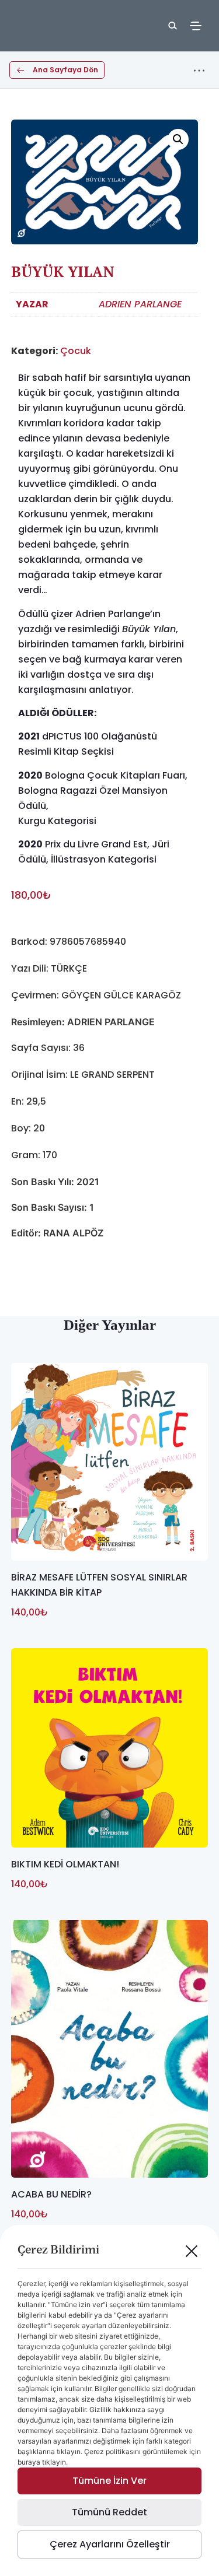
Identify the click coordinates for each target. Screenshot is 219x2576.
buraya (29, 2462)
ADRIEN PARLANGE (140, 304)
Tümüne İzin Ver (109, 2481)
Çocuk (76, 351)
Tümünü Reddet (109, 2512)
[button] (178, 139)
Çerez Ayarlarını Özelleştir (110, 2544)
